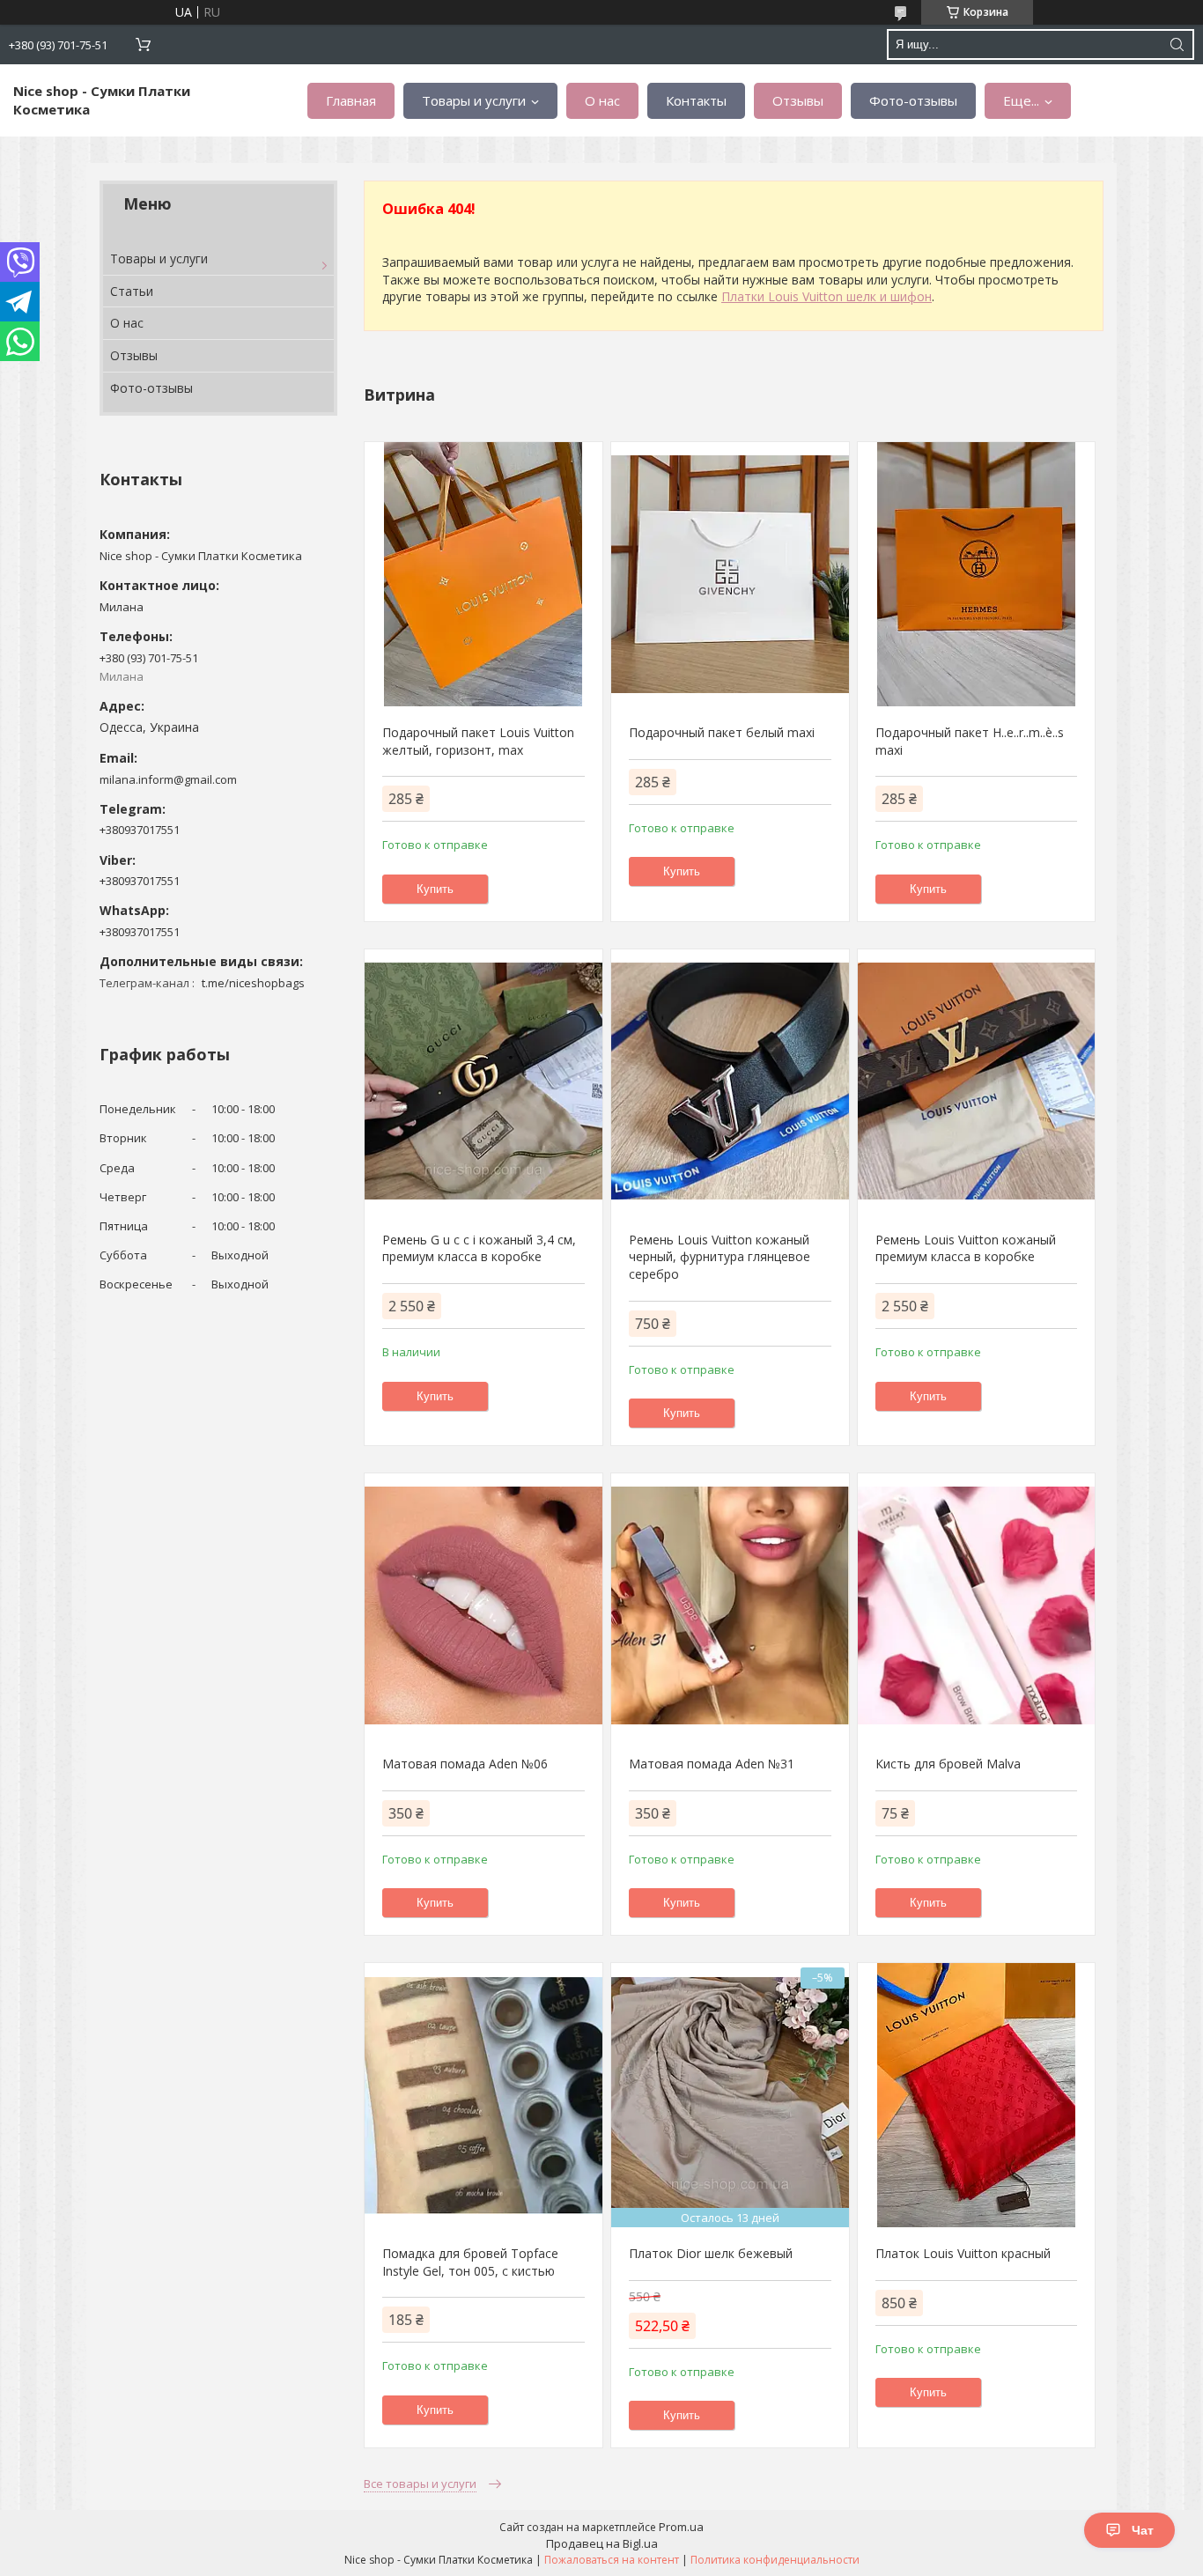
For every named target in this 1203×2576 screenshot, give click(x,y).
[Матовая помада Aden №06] (483, 1605)
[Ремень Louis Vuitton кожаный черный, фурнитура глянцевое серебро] (730, 1081)
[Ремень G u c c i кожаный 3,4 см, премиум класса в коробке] (483, 1081)
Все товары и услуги (420, 2484)
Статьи (132, 291)
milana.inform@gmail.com (168, 779)
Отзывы (798, 100)
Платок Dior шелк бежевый (711, 2253)
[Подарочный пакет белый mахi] (730, 574)
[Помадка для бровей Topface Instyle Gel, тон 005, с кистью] (483, 2095)
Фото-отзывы (913, 100)
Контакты (696, 100)
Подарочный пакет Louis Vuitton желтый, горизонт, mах (478, 741)
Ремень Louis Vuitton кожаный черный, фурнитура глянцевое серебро (720, 1257)
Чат (1143, 2530)
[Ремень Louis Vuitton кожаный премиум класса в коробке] (976, 1081)
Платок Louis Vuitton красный (963, 2253)
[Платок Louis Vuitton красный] (976, 2095)
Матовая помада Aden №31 (712, 1764)
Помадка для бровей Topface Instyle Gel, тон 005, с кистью (470, 2262)
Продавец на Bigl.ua (602, 2543)
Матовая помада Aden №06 (465, 1764)
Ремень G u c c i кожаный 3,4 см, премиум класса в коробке (479, 1248)
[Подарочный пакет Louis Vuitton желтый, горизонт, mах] (483, 574)
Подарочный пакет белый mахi (722, 732)
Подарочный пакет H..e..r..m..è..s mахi (970, 741)
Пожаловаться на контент (612, 2560)
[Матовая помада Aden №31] (730, 1605)
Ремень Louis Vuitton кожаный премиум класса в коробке (966, 1248)
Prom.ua (681, 2527)
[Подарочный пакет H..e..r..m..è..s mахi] (976, 574)
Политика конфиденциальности (775, 2560)
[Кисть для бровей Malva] (976, 1605)
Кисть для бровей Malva (948, 1764)
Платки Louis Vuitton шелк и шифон (827, 296)
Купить (435, 889)
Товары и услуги (474, 100)
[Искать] (1177, 44)
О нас (602, 100)
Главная (351, 100)
